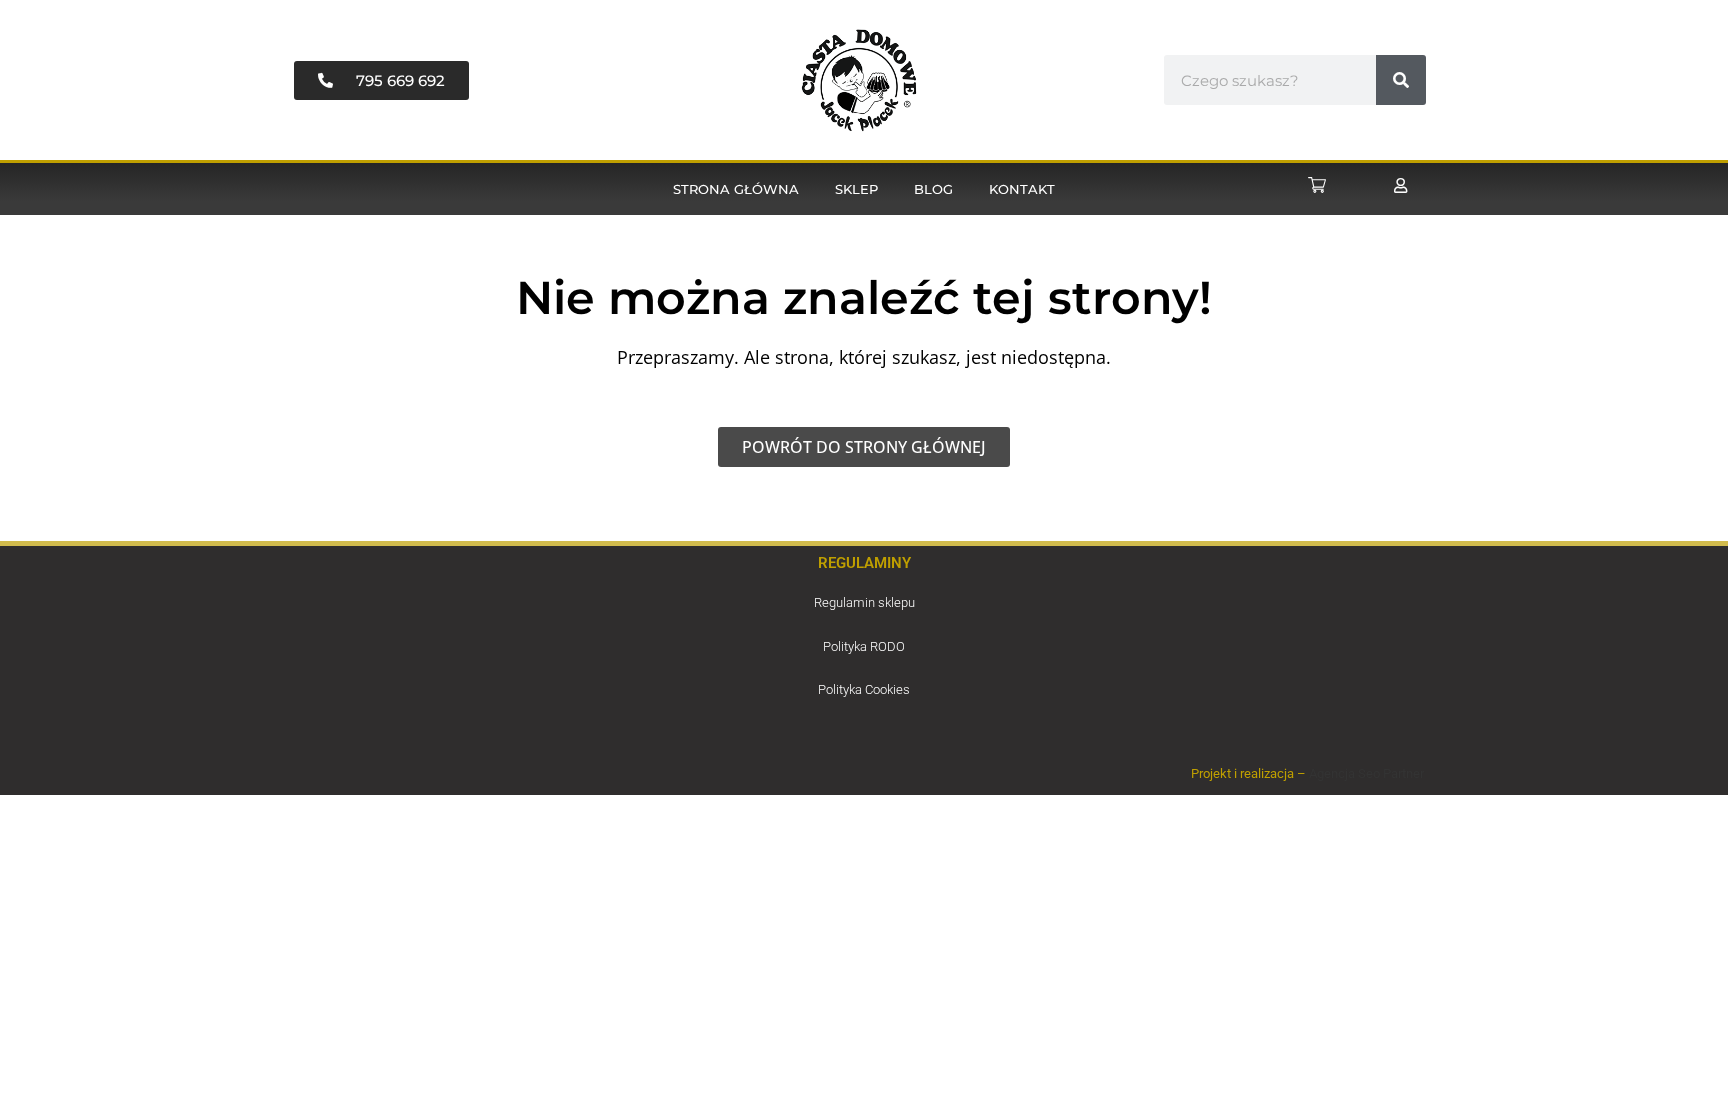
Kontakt (1022, 189)
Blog (933, 189)
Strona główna (736, 189)
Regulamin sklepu (864, 602)
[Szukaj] (1401, 80)
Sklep (856, 189)
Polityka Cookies (864, 689)
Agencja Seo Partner (1366, 773)
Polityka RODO (864, 646)
